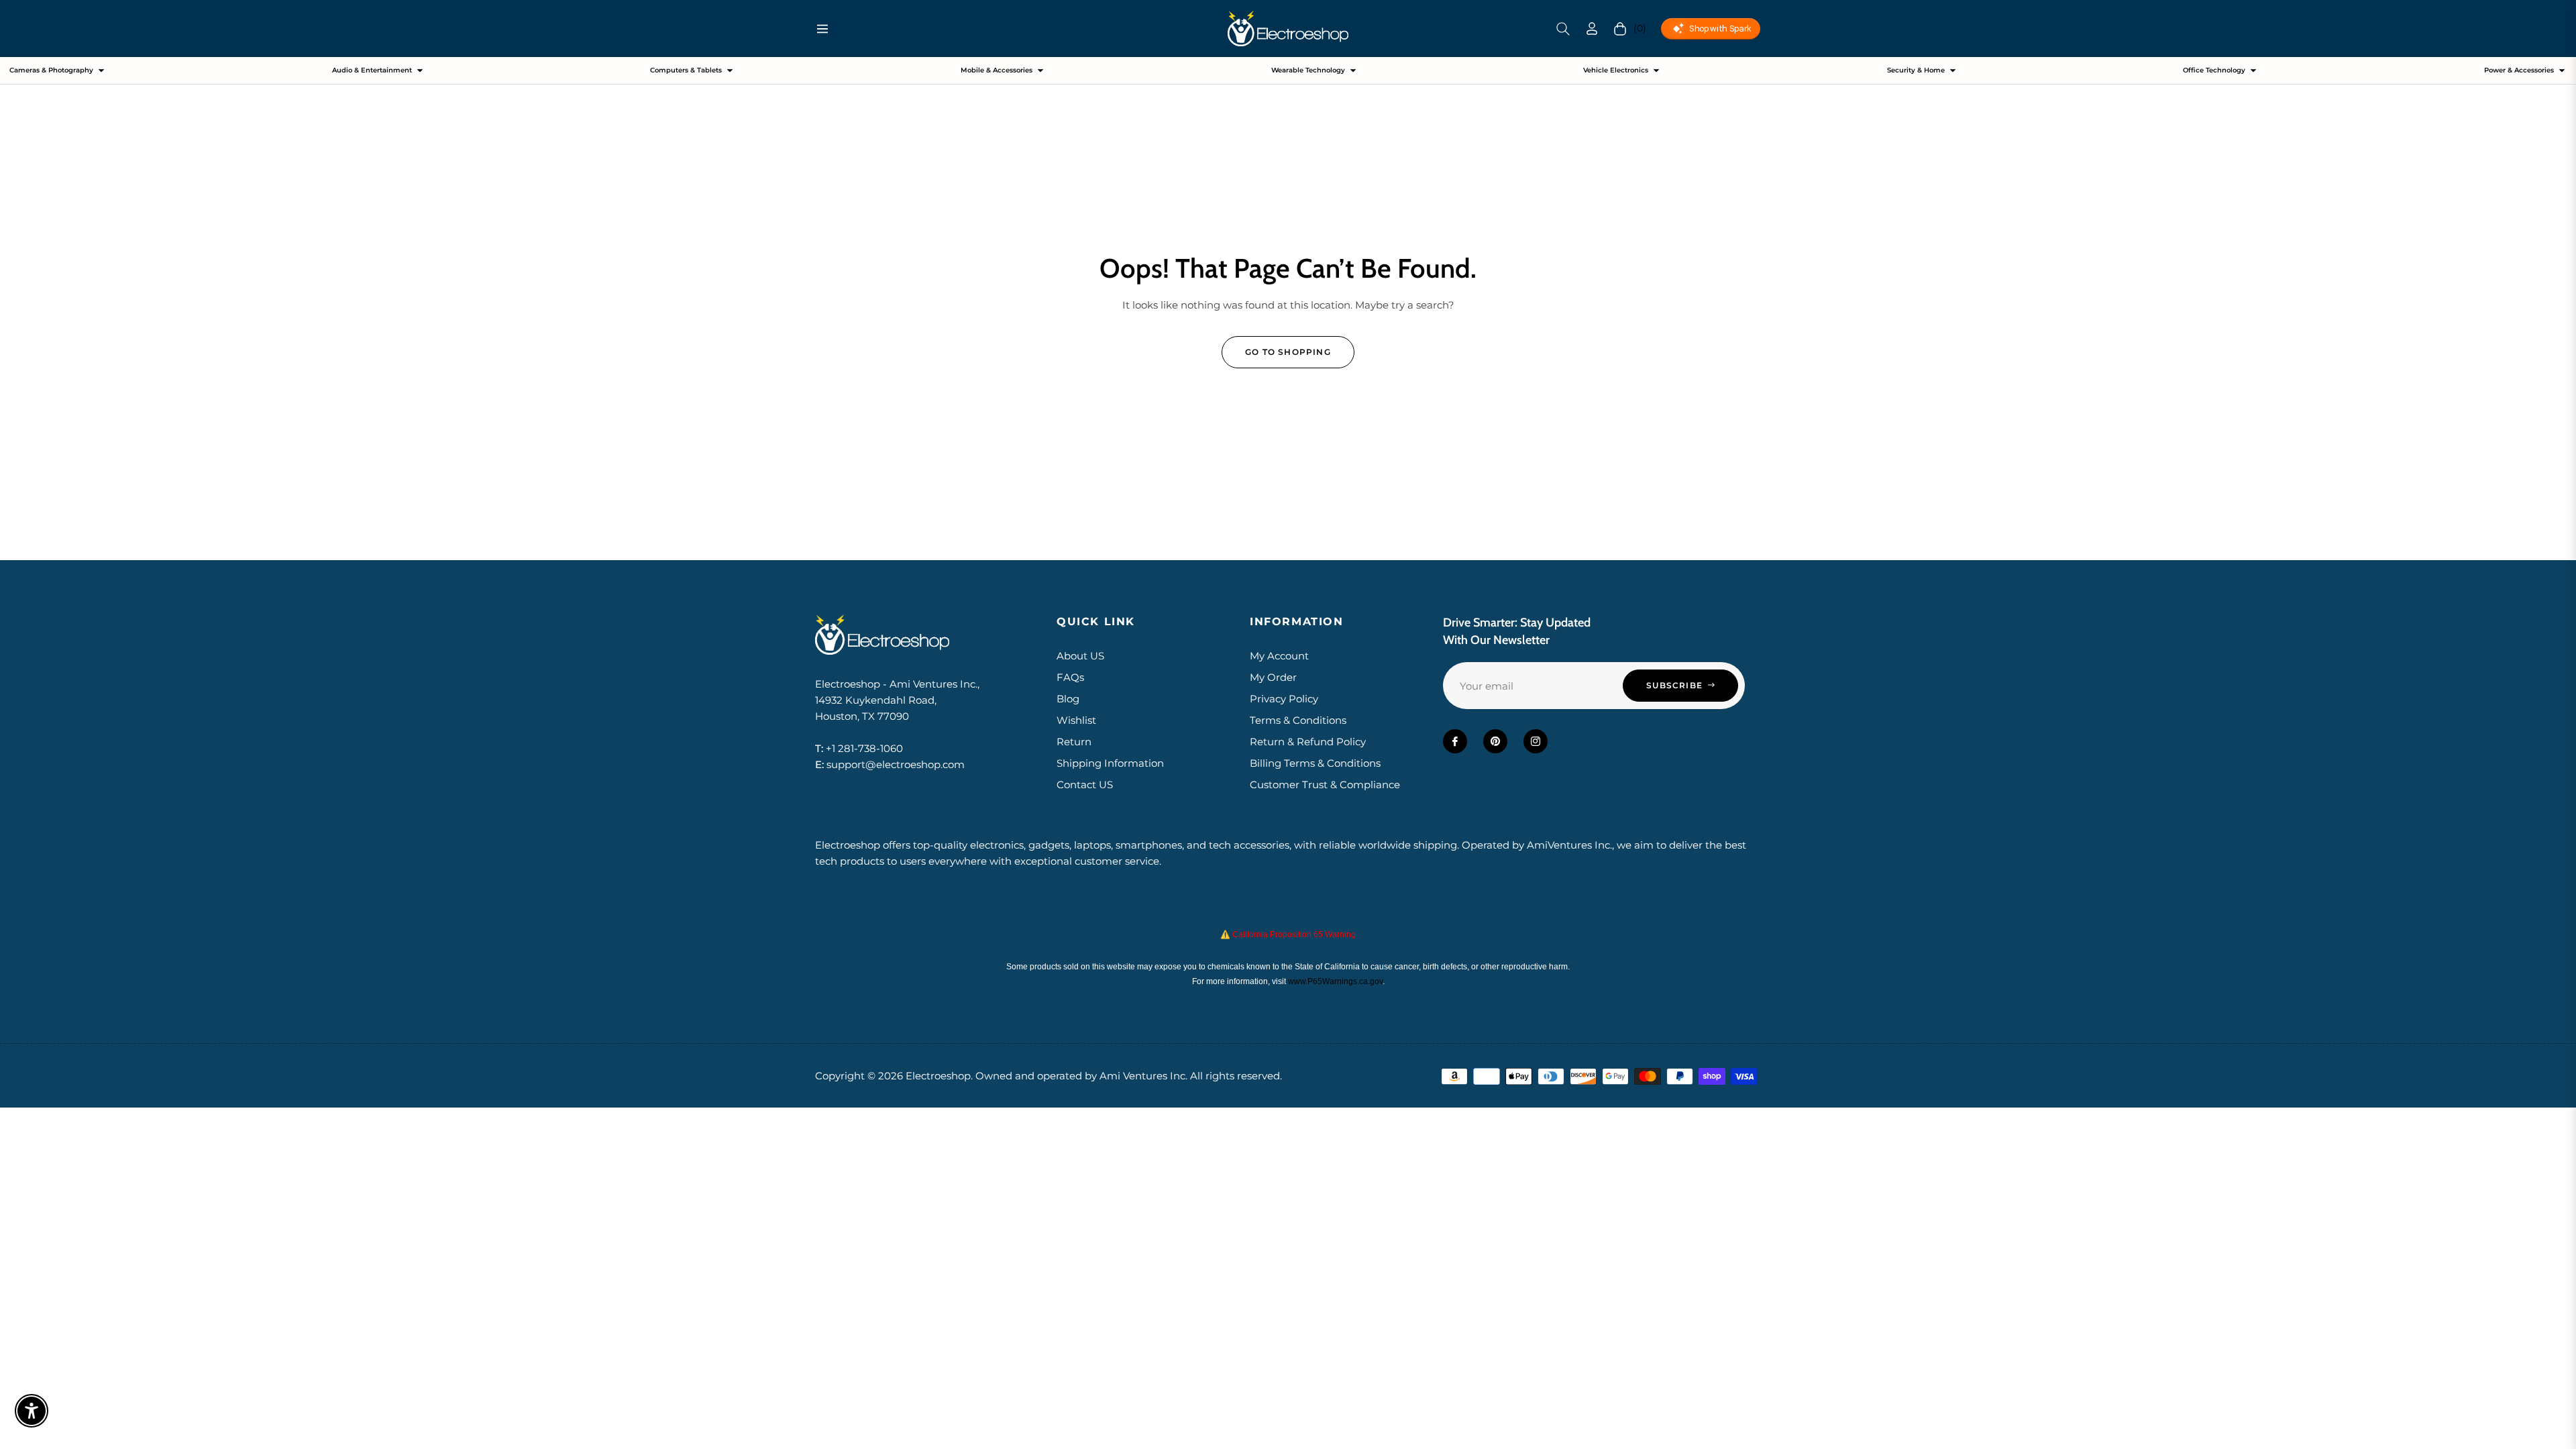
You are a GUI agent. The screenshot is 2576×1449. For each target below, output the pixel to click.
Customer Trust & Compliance (1325, 785)
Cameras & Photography (51, 70)
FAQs (1070, 677)
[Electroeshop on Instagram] (1536, 741)
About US (1080, 656)
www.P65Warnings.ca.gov (1335, 981)
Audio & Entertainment (372, 70)
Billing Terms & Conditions (1315, 763)
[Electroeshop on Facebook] (1455, 741)
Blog (1068, 699)
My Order (1273, 677)
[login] (1592, 29)
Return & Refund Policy (1308, 742)
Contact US (1085, 785)
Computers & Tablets (686, 70)
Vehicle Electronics (1616, 70)
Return (1074, 742)
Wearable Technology (1308, 70)
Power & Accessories (2519, 70)
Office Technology (2214, 70)
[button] (1563, 29)
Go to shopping (1288, 352)
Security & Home (1916, 70)
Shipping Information (1110, 763)
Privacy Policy (1284, 699)
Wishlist (1076, 720)
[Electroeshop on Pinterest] (1495, 741)
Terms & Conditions (1298, 720)
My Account (1279, 656)
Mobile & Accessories (997, 70)
